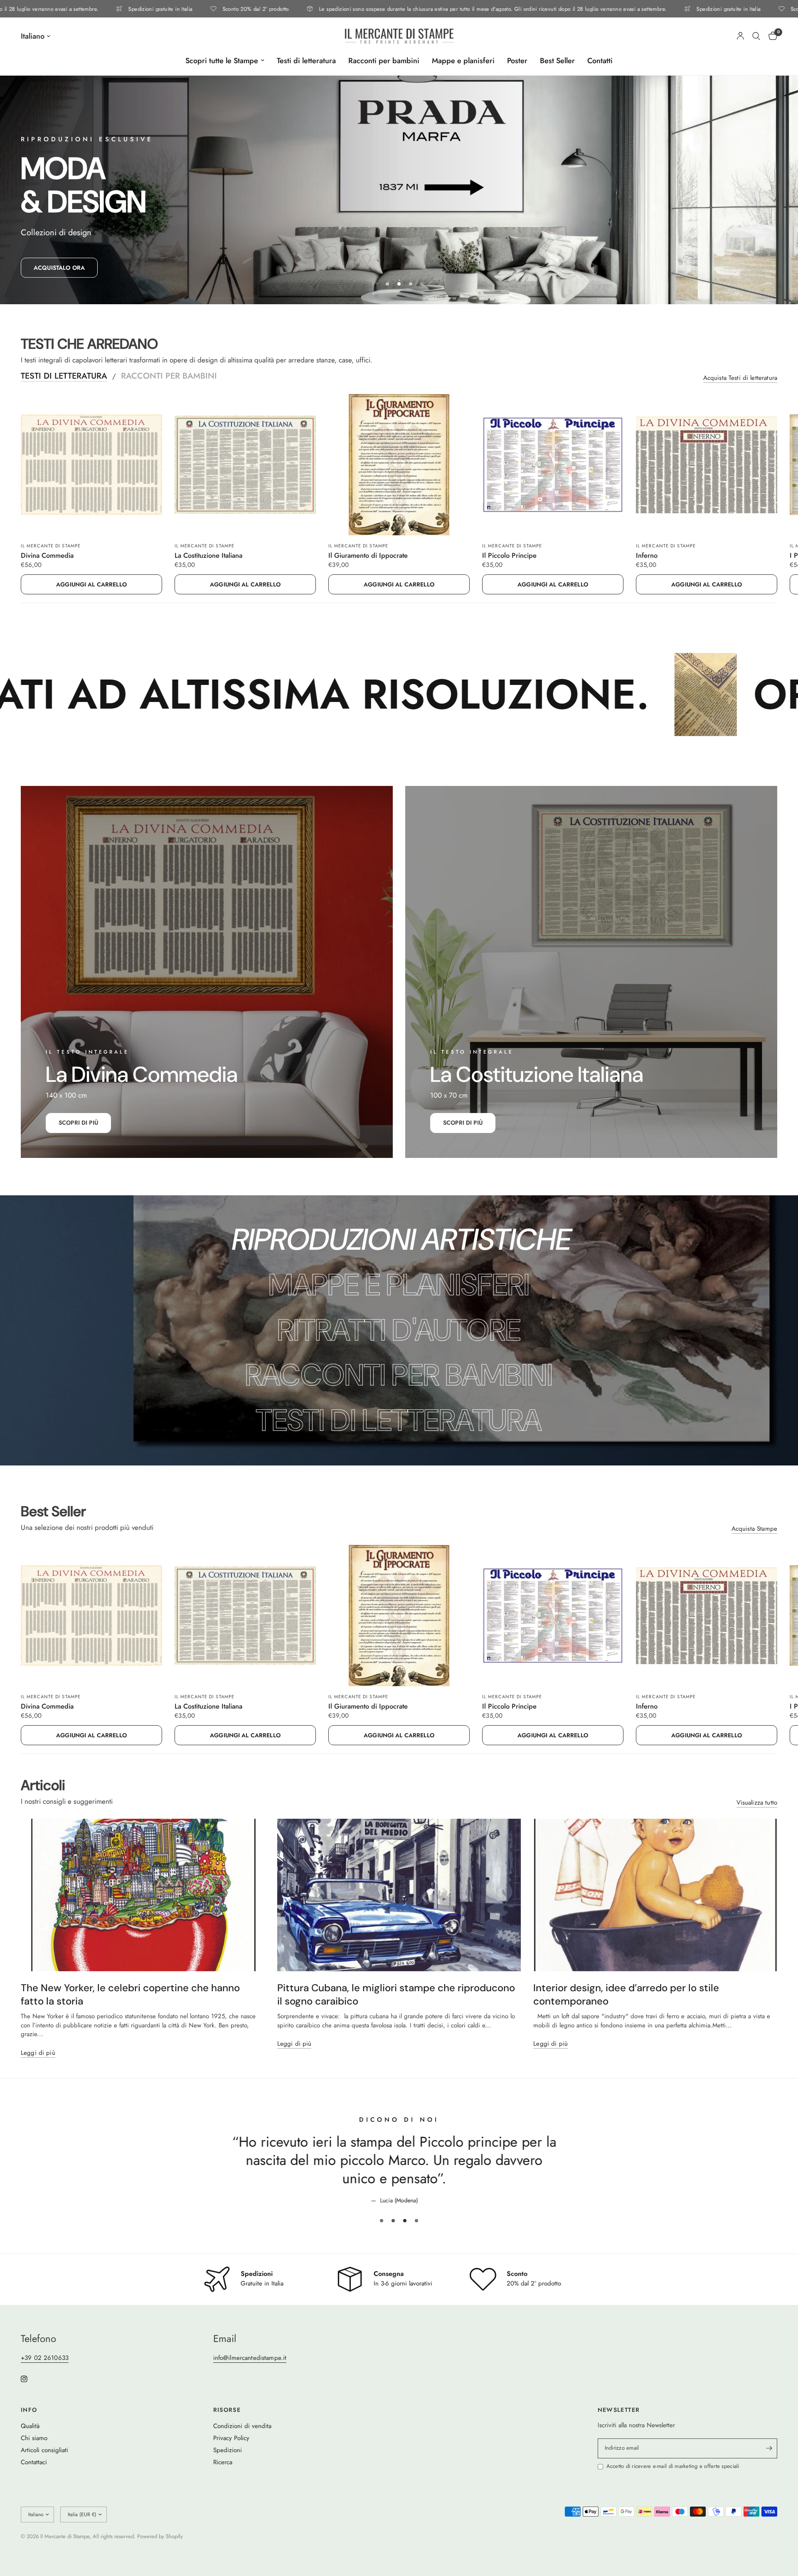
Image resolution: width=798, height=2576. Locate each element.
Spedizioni (228, 2468)
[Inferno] (707, 465)
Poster (517, 61)
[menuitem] (225, 61)
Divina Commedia (47, 556)
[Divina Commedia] (91, 465)
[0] (771, 36)
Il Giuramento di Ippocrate (368, 556)
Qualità (30, 2444)
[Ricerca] (756, 36)
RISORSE (227, 2428)
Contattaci (34, 2480)
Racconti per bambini (384, 61)
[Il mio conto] (740, 36)
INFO (29, 2428)
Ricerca (223, 2480)
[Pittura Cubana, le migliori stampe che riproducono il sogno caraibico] (399, 1895)
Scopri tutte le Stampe (222, 61)
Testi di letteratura (306, 61)
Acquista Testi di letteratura (740, 378)
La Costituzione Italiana (208, 556)
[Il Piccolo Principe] (553, 465)
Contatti (600, 61)
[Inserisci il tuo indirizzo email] (769, 2467)
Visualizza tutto (757, 1803)
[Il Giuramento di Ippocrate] (399, 465)
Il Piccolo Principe (509, 556)
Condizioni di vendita (242, 2444)
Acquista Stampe (754, 1529)
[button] (59, 268)
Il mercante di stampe (51, 546)
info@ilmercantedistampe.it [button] (250, 2376)
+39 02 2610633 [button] (45, 2376)
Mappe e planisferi (463, 61)
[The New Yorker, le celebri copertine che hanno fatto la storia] (143, 1895)
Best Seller (557, 61)
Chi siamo (34, 2456)
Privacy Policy (231, 2456)
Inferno (647, 556)
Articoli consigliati (44, 2468)
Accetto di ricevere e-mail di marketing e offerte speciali (673, 2485)
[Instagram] (30, 2397)
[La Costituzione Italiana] (245, 465)
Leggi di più (38, 2053)
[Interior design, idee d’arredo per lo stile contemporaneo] (655, 1895)
